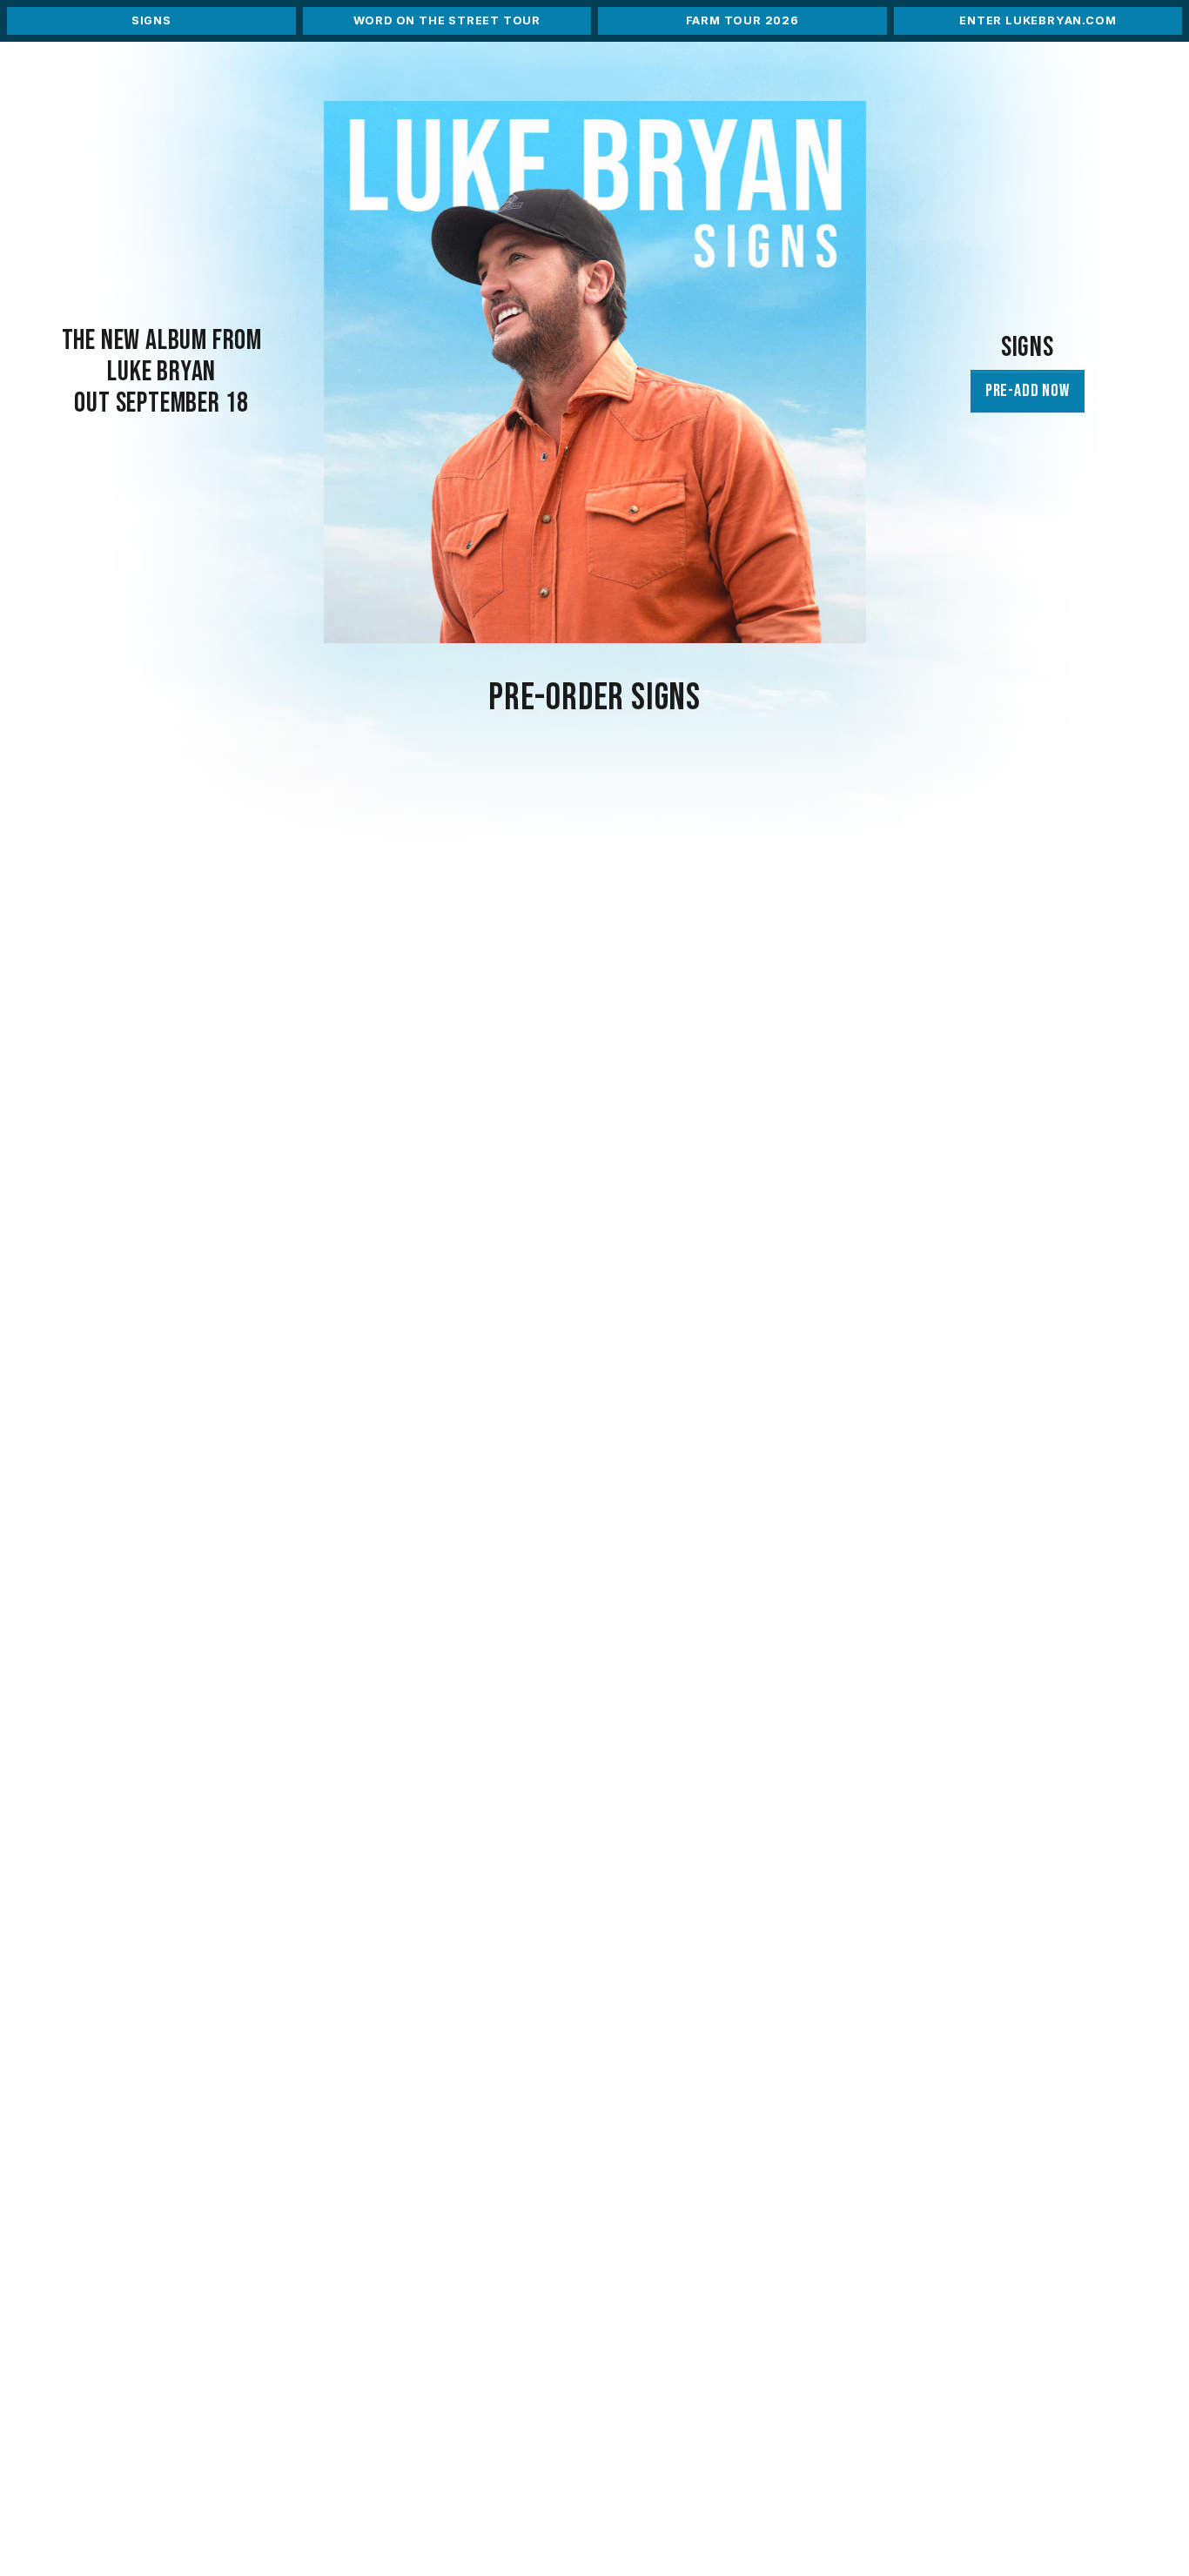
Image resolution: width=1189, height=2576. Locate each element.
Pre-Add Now (1028, 391)
